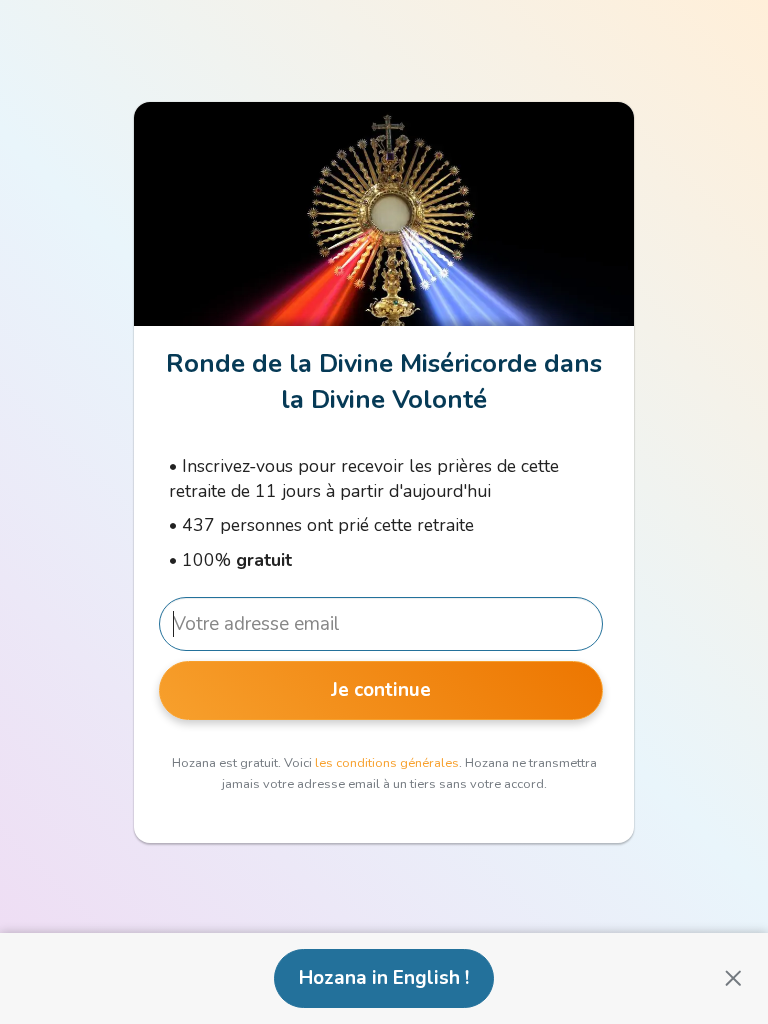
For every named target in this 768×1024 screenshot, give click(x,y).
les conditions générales (387, 763)
